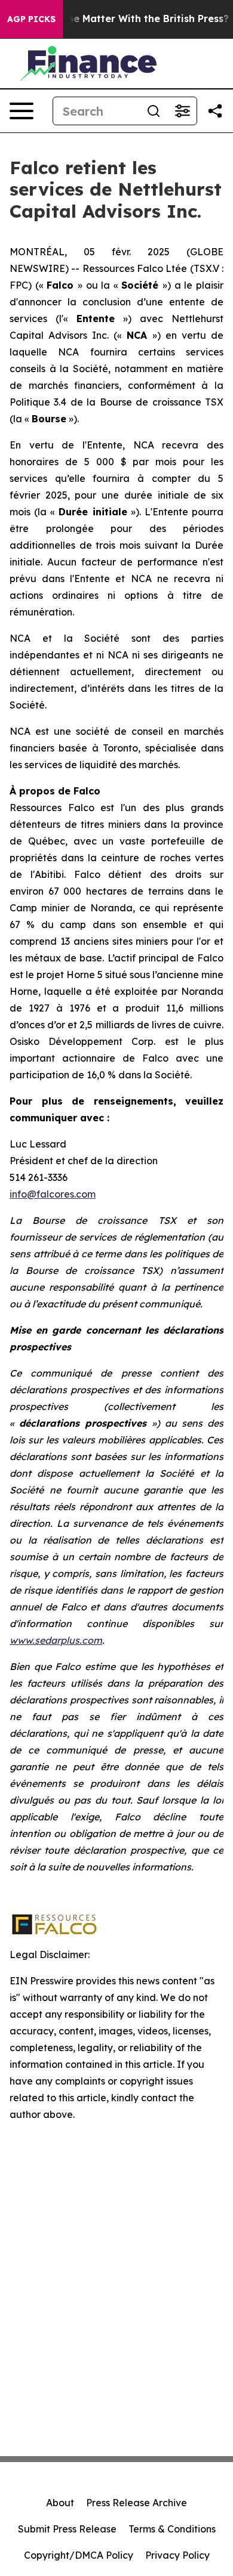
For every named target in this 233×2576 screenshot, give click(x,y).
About (60, 2503)
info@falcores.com (53, 1194)
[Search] (154, 111)
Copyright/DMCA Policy (79, 2555)
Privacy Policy (177, 2555)
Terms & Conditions (172, 2529)
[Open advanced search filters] (182, 111)
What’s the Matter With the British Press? (128, 19)
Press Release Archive (137, 2503)
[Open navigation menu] (22, 111)
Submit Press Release (67, 2529)
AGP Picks (31, 19)
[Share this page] (215, 111)
